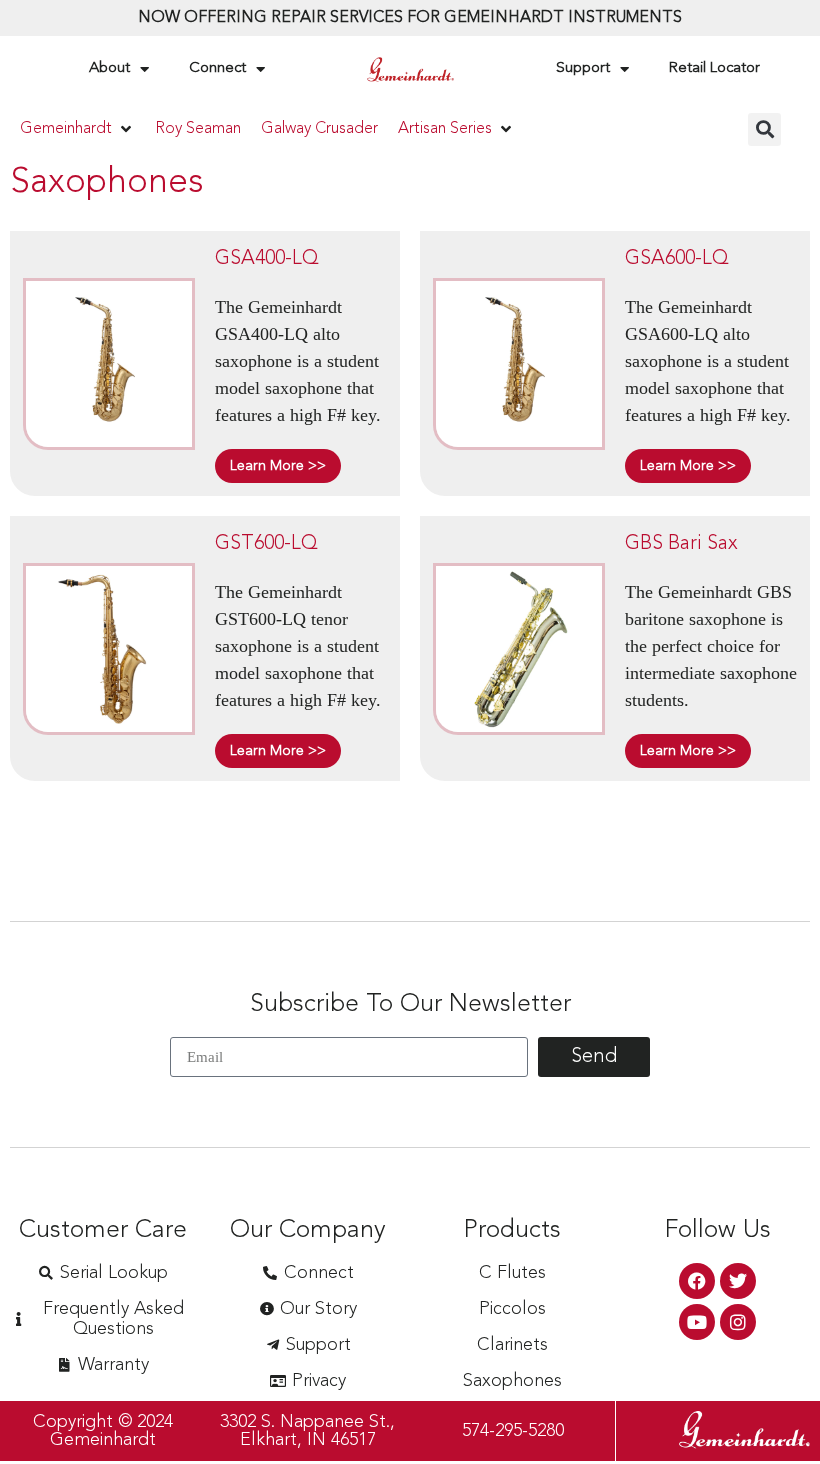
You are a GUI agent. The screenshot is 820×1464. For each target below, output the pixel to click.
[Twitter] (738, 1281)
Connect (217, 68)
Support (583, 68)
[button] (77, 129)
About (109, 68)
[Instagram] (738, 1322)
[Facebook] (697, 1281)
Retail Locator (714, 68)
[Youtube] (697, 1322)
